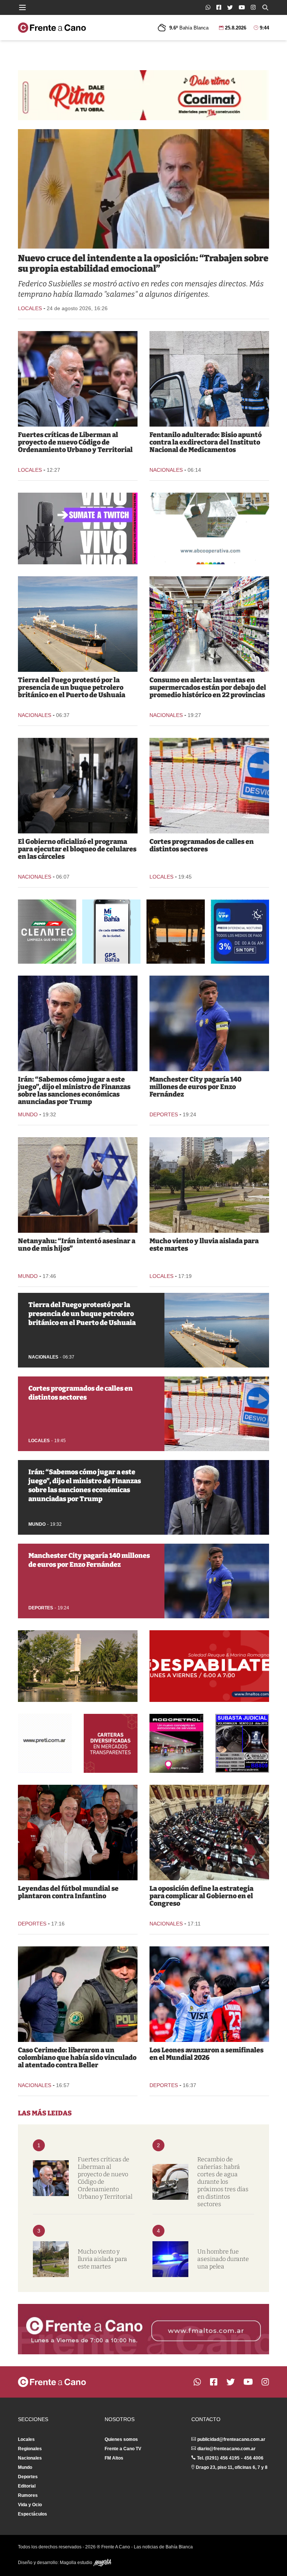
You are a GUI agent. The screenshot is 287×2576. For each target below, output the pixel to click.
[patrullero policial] (170, 2259)
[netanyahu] (78, 1185)
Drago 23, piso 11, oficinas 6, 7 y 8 (232, 2467)
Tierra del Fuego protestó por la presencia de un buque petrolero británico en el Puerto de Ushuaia (72, 687)
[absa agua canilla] (170, 2182)
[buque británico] (78, 624)
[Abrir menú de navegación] (22, 7)
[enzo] (209, 1023)
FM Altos (114, 2458)
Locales (30, 308)
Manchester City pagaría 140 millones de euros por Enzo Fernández (195, 1087)
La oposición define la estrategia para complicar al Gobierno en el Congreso (201, 1896)
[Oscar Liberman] (78, 379)
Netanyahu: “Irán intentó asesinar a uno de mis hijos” (77, 1245)
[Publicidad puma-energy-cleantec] (47, 932)
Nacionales (166, 470)
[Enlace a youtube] (242, 7)
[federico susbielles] (143, 189)
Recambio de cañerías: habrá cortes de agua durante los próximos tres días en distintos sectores (223, 2182)
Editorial (27, 2486)
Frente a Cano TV (123, 2449)
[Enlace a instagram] (253, 7)
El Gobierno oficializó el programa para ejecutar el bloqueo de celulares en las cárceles (77, 849)
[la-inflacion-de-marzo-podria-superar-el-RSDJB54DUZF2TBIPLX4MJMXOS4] (209, 624)
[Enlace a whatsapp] (208, 7)
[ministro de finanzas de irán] (78, 1023)
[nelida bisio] (209, 379)
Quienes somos (121, 2439)
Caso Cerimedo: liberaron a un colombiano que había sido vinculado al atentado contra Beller (77, 2058)
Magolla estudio (77, 2563)
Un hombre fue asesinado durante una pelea (223, 2259)
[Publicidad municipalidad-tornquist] (78, 1666)
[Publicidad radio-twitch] (78, 528)
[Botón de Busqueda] (265, 7)
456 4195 (230, 2458)
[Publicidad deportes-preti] (45, 1743)
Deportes (164, 1114)
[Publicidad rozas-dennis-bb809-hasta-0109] (242, 1743)
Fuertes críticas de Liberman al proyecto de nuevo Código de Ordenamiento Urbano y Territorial (75, 442)
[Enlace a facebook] (219, 7)
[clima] (209, 1185)
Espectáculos (33, 2514)
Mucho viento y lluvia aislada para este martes (204, 1245)
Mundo (28, 1114)
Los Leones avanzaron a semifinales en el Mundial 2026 (206, 2054)
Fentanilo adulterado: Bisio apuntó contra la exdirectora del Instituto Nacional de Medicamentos (206, 442)
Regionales (30, 2449)
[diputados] (209, 1833)
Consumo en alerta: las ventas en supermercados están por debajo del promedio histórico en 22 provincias (208, 687)
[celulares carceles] (78, 786)
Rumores (28, 2495)
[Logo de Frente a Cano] (52, 28)
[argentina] (209, 1994)
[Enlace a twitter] (230, 7)
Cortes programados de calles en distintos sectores (202, 845)
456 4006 (254, 2458)
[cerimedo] (78, 1994)
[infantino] (78, 1833)
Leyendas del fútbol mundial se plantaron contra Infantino (68, 1892)
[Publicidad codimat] (143, 95)
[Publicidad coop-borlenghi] (209, 528)
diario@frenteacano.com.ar (226, 2449)
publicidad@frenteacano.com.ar (231, 2439)
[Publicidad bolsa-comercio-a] (111, 1743)
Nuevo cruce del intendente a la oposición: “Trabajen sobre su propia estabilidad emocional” (143, 263)
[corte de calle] (209, 786)
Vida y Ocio (30, 2505)
